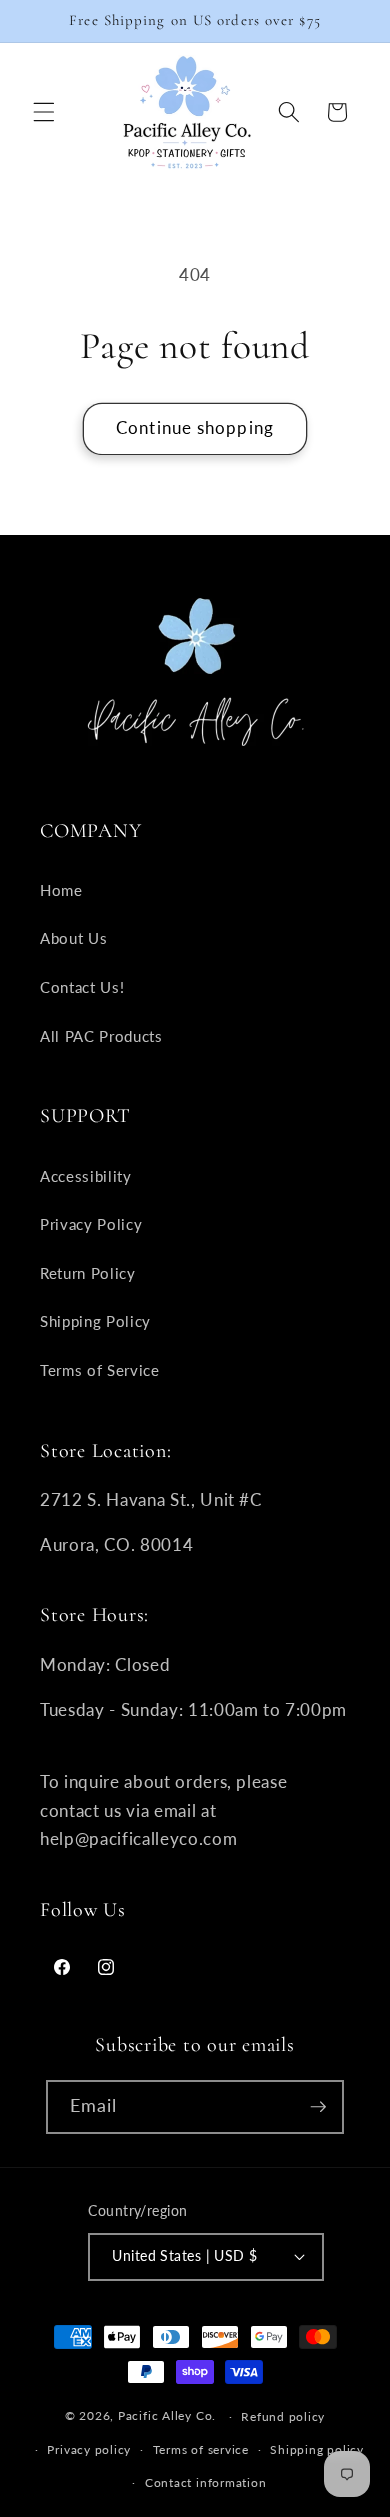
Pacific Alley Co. (167, 2416)
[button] (44, 112)
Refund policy (283, 2416)
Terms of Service (100, 1370)
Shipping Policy (95, 1321)
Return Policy (88, 1273)
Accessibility (86, 1176)
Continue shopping (195, 428)
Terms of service (201, 2449)
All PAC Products (101, 1036)
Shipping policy (317, 2449)
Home (61, 890)
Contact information (206, 2482)
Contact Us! (82, 987)
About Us (73, 938)
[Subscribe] (318, 2107)
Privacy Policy (91, 1224)
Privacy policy (89, 2449)
